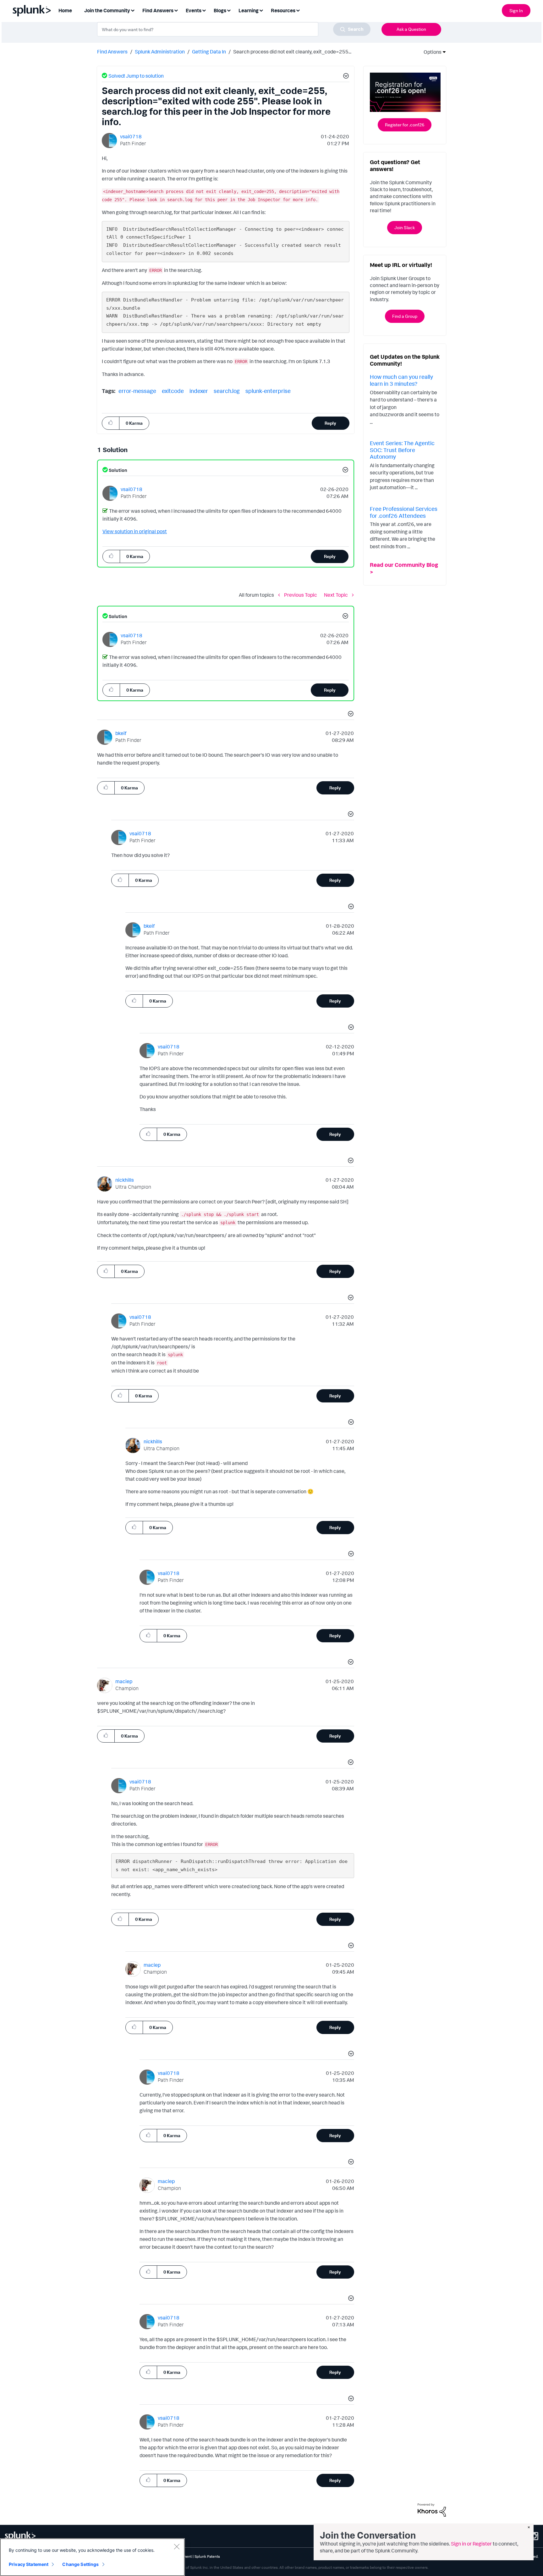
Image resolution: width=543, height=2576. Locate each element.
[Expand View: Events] (204, 10)
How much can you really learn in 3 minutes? (401, 380)
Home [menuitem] (65, 10)
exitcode (173, 391)
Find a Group (405, 316)
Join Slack (405, 227)
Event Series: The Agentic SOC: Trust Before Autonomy (402, 450)
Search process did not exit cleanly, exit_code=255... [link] (292, 52)
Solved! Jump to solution (136, 76)
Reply (330, 423)
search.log (227, 391)
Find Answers (112, 52)
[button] (345, 77)
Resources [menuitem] (283, 10)
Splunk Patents (207, 2556)
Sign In (516, 11)
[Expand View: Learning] (261, 10)
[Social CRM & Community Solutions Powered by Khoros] (432, 2509)
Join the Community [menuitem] (107, 10)
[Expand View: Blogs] (229, 10)
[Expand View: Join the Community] (133, 10)
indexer (199, 391)
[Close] (177, 2546)
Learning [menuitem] (249, 10)
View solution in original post (135, 531)
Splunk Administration (160, 52)
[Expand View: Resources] (298, 10)
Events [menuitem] (194, 10)
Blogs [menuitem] (220, 10)
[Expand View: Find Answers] (176, 10)
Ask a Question (411, 29)
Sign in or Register (471, 2544)
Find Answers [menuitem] (158, 10)
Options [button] (431, 52)
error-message (137, 391)
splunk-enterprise (268, 391)
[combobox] (234, 29)
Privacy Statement (29, 2564)
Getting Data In (209, 52)
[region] (92, 2557)
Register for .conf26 (405, 125)
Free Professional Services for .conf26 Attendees (404, 512)
